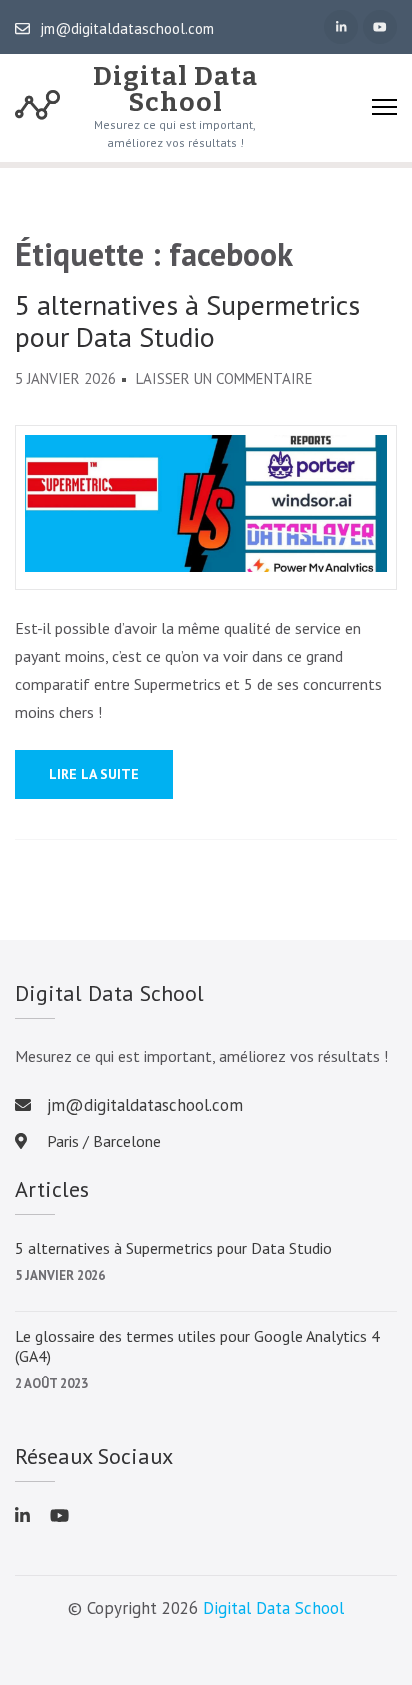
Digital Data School (175, 89)
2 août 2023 (51, 1383)
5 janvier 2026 (60, 1275)
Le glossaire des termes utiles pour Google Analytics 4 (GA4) (197, 1346)
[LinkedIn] (341, 27)
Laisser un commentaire (224, 378)
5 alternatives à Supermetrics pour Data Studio (187, 321)
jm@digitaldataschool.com (127, 29)
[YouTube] (380, 27)
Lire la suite (94, 774)
